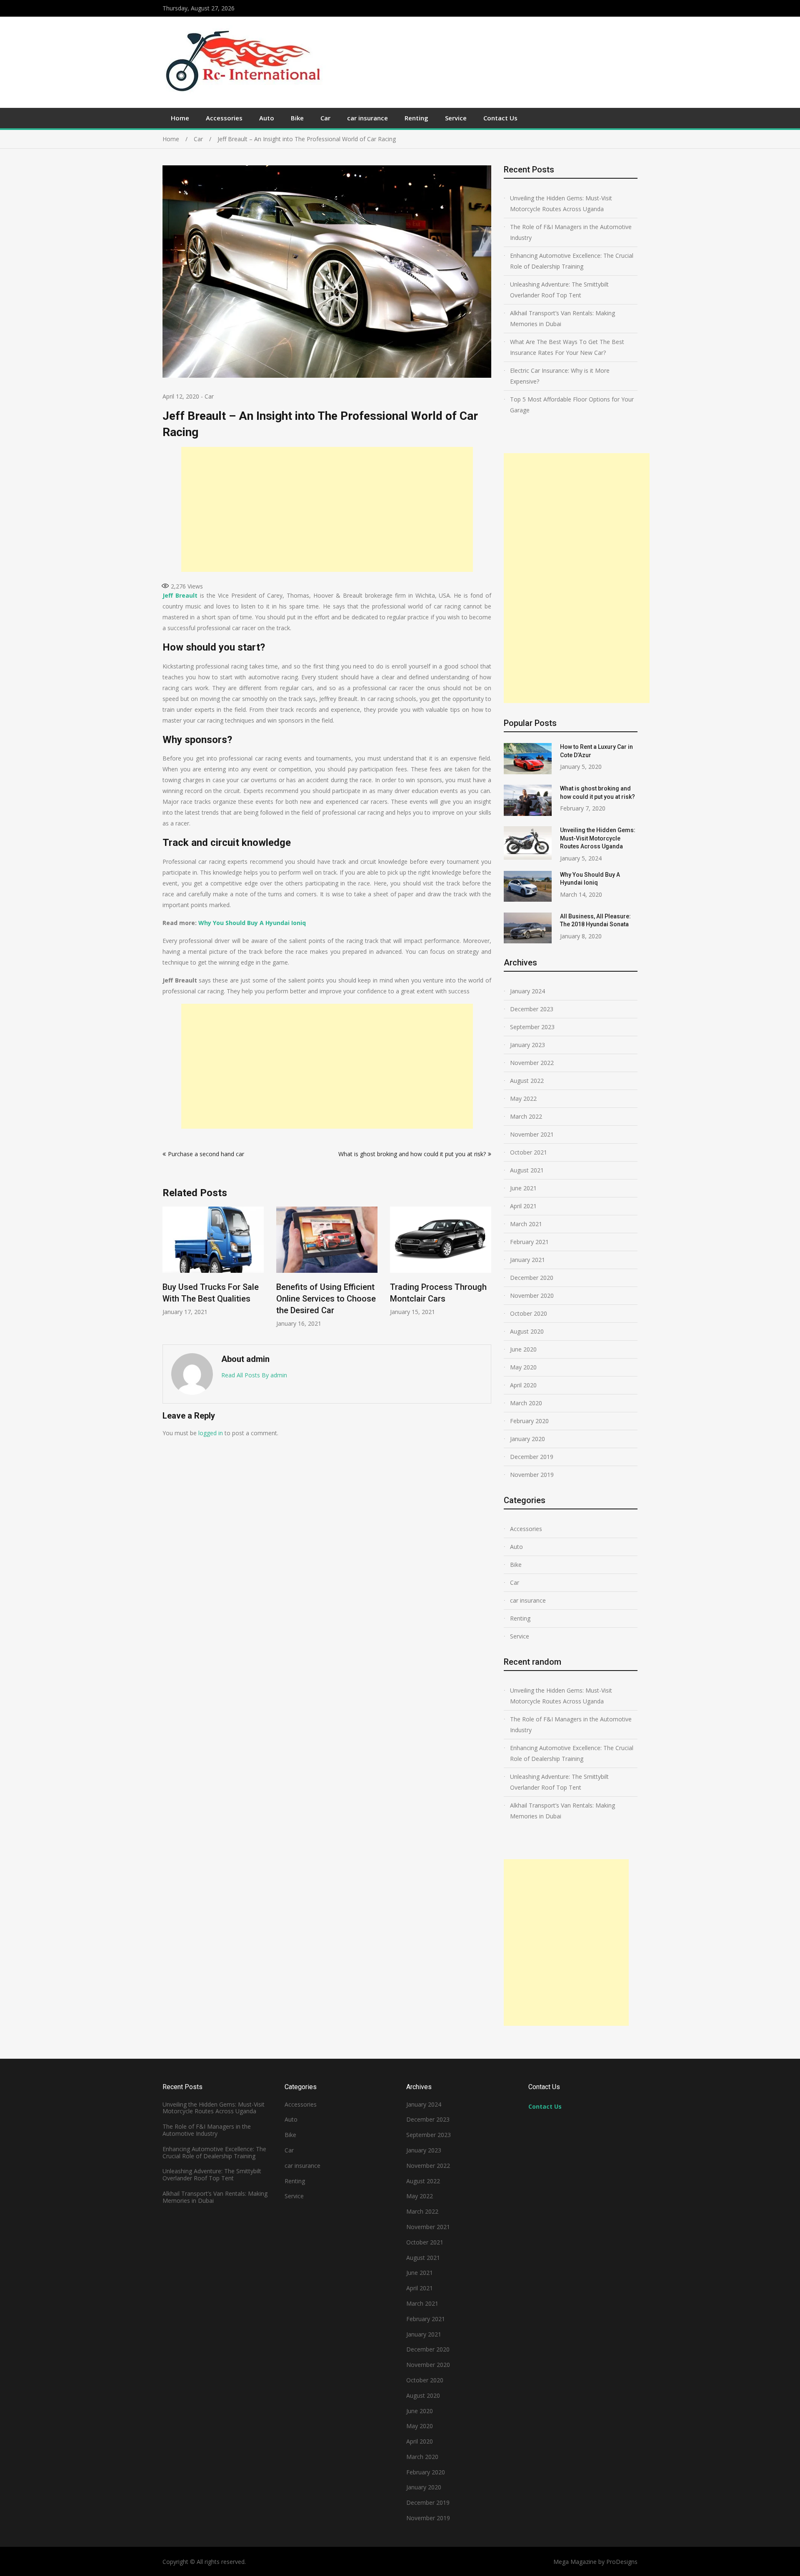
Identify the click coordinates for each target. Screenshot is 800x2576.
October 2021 (529, 1152)
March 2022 (526, 1116)
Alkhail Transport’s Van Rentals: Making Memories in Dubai (562, 318)
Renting (416, 118)
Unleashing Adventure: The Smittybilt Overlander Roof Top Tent (559, 290)
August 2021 (527, 1170)
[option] (213, 1261)
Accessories (224, 118)
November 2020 (532, 1295)
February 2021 (529, 1242)
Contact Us (500, 118)
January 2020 (527, 1439)
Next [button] (486, 1271)
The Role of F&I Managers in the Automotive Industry (571, 232)
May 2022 (523, 1098)
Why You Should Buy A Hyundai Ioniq (252, 923)
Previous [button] (168, 1271)
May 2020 (523, 1367)
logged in (211, 1433)
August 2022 (527, 1081)
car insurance (367, 118)
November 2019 (532, 1475)
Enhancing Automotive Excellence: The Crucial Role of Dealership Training (572, 261)
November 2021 (532, 1134)
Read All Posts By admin (254, 1375)
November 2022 (532, 1063)
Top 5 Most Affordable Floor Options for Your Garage (572, 405)
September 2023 (532, 1027)
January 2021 (527, 1260)
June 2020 (523, 1349)
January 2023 (527, 1045)
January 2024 (527, 991)
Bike (297, 118)
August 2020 (527, 1331)
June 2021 (523, 1188)
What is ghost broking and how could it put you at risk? (412, 1154)
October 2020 (529, 1313)
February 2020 (529, 1421)
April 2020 (523, 1385)
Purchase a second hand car (206, 1154)
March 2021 (526, 1224)
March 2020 (526, 1403)
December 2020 (532, 1278)
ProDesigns (622, 2562)
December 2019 (532, 1457)
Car (325, 118)
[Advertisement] (327, 509)
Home (180, 118)
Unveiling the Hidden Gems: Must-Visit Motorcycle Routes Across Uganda (561, 203)
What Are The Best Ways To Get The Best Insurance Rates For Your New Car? (567, 347)
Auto (267, 118)
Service (456, 118)
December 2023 (532, 1009)
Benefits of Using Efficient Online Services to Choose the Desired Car (326, 1299)
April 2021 (523, 1206)
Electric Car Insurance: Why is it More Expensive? (560, 376)
